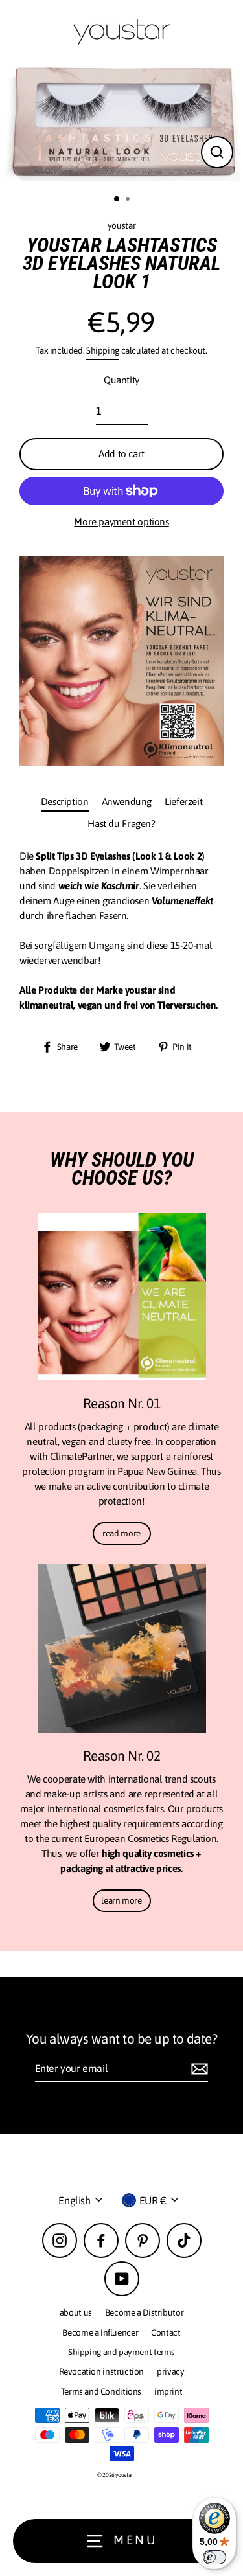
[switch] (214, 2557)
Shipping (103, 350)
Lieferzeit (183, 802)
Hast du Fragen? (121, 824)
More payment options (121, 522)
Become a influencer (100, 2332)
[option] (121, 124)
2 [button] (129, 200)
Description (65, 802)
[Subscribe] (198, 2069)
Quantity (121, 380)
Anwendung (127, 802)
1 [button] (117, 199)
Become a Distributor (144, 2312)
